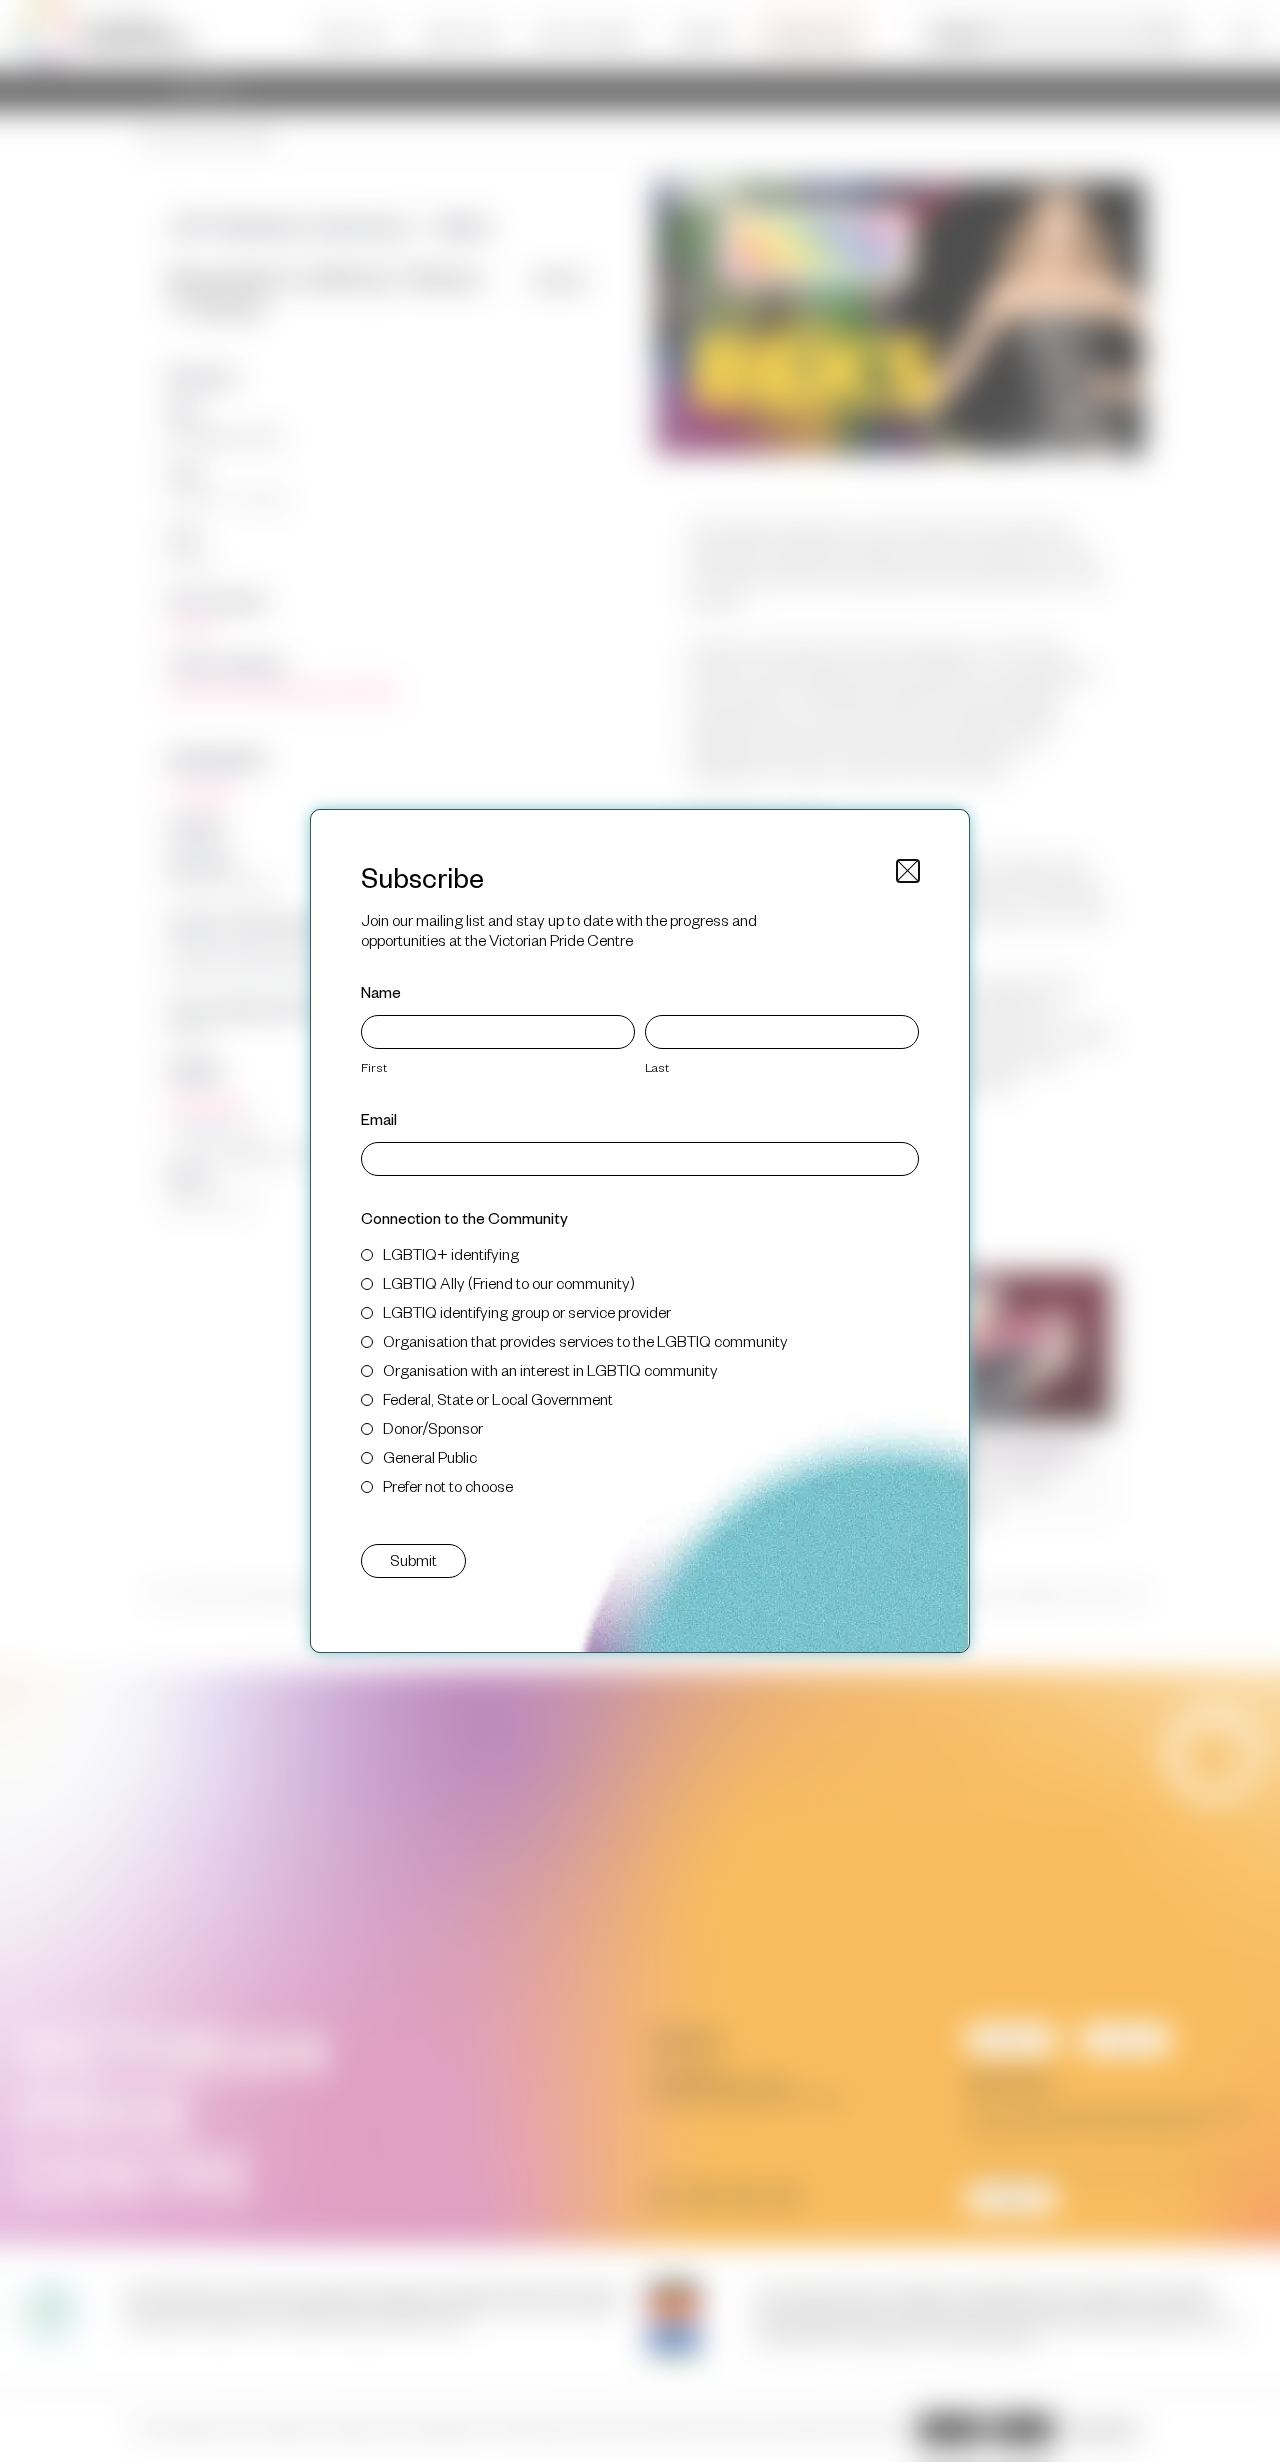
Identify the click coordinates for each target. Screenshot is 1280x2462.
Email (379, 1118)
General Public (430, 1456)
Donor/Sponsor (433, 1427)
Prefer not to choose (448, 1485)
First (374, 1067)
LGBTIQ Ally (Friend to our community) (509, 1282)
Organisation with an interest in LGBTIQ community (550, 1369)
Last (657, 1067)
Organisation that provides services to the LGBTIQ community (585, 1340)
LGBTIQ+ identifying (451, 1253)
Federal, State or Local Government (498, 1398)
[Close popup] (908, 871)
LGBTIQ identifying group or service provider (527, 1311)
